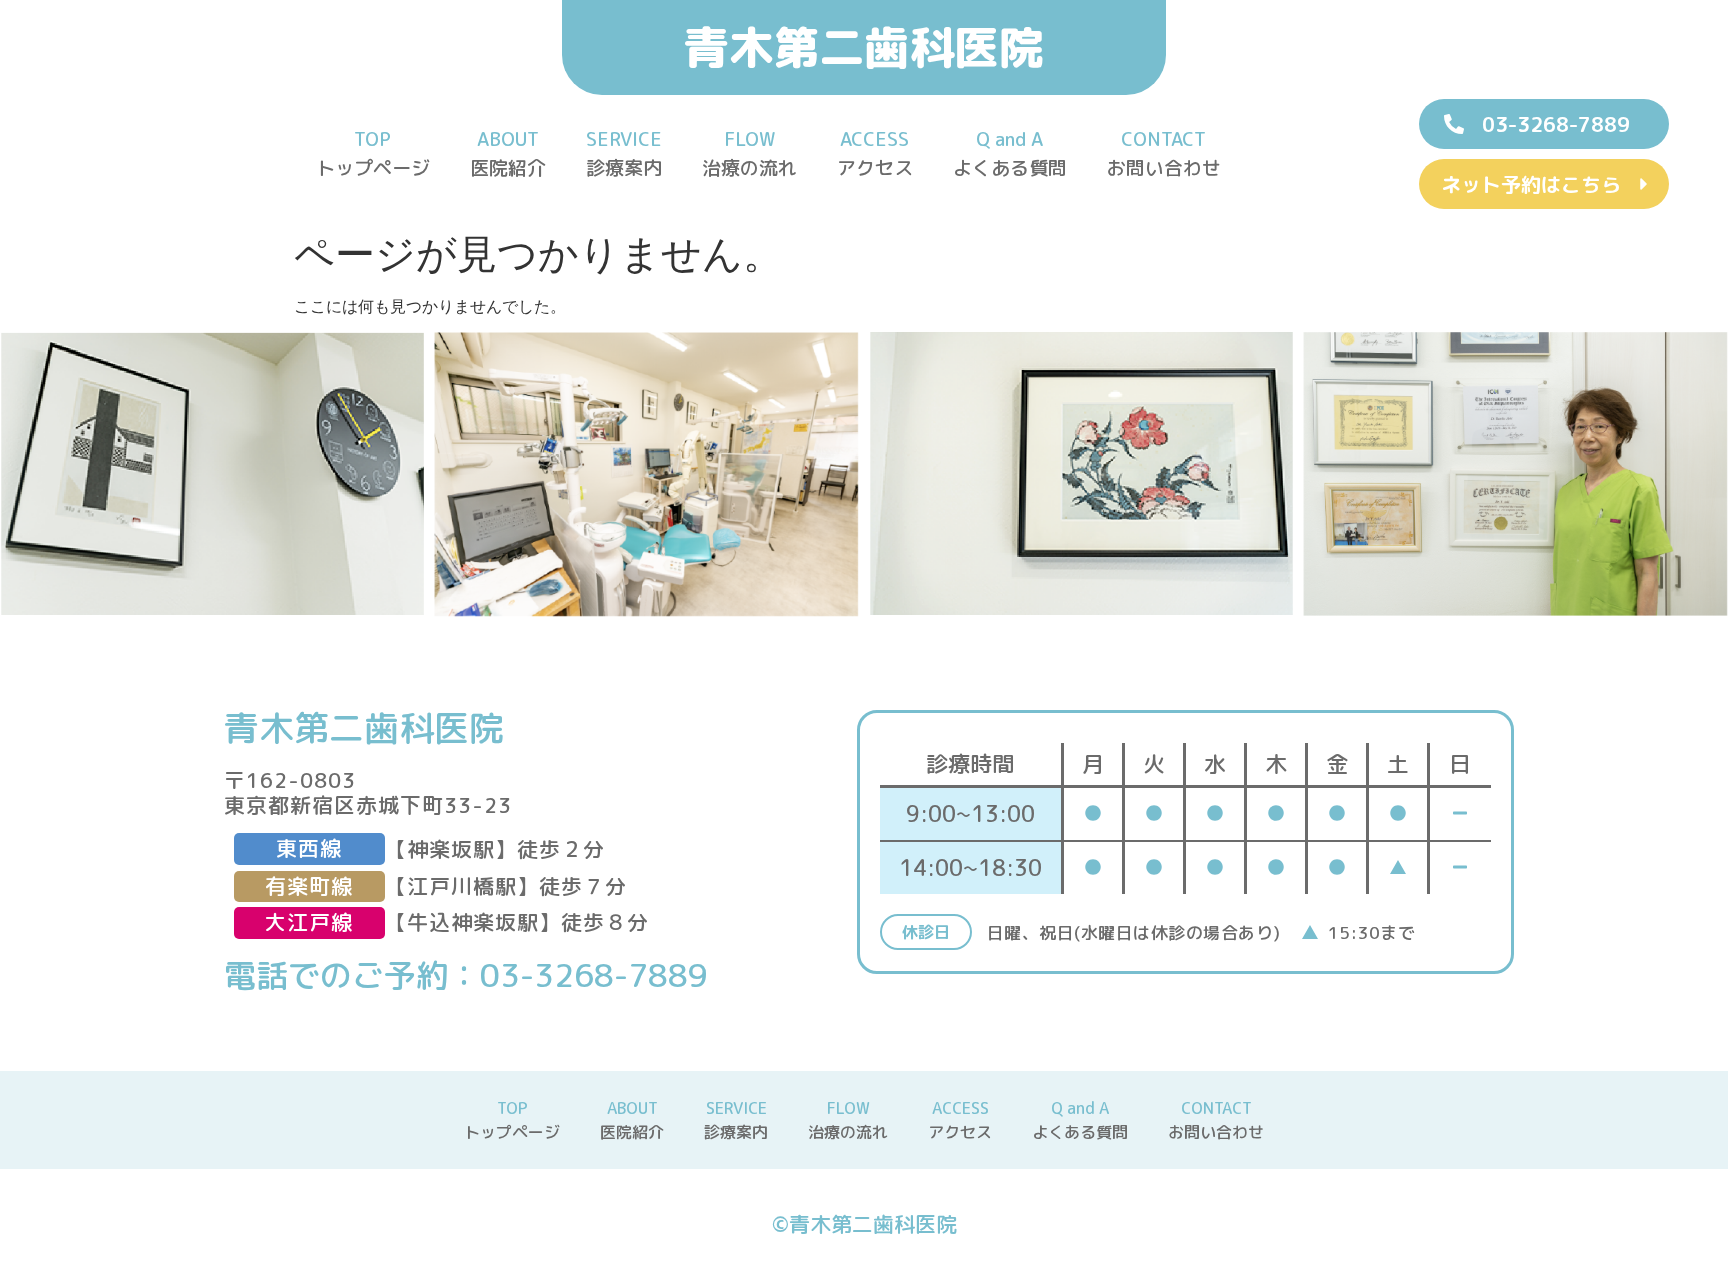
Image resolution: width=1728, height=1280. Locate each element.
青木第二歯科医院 (864, 47)
